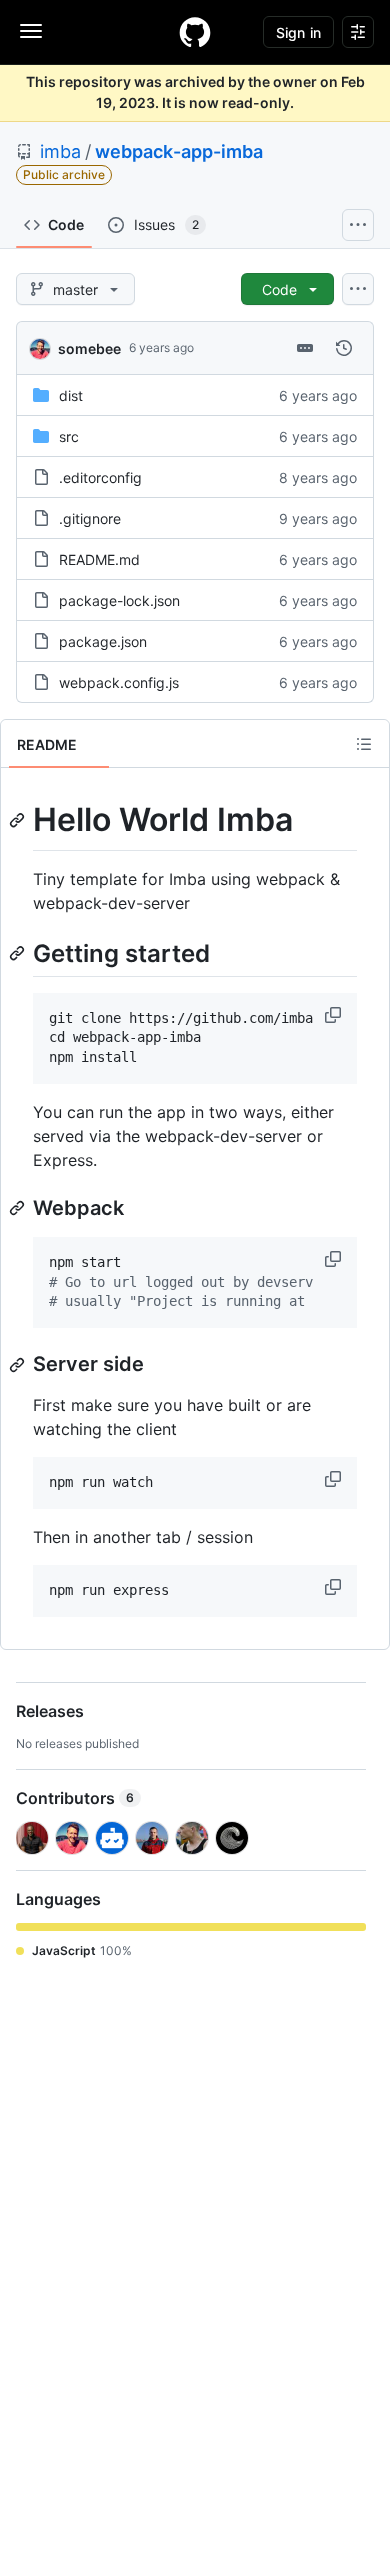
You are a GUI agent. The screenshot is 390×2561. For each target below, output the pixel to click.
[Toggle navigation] (31, 31)
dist (71, 395)
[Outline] (364, 744)
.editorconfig (100, 477)
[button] (335, 1015)
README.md (99, 559)
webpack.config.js (119, 682)
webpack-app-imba (179, 151)
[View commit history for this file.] (344, 348)
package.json (103, 641)
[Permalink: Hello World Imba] (19, 820)
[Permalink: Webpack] (19, 1208)
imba (60, 151)
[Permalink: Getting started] (19, 953)
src (69, 436)
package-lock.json (119, 600)
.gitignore (90, 518)
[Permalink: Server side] (19, 1365)
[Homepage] (195, 32)
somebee (89, 348)
